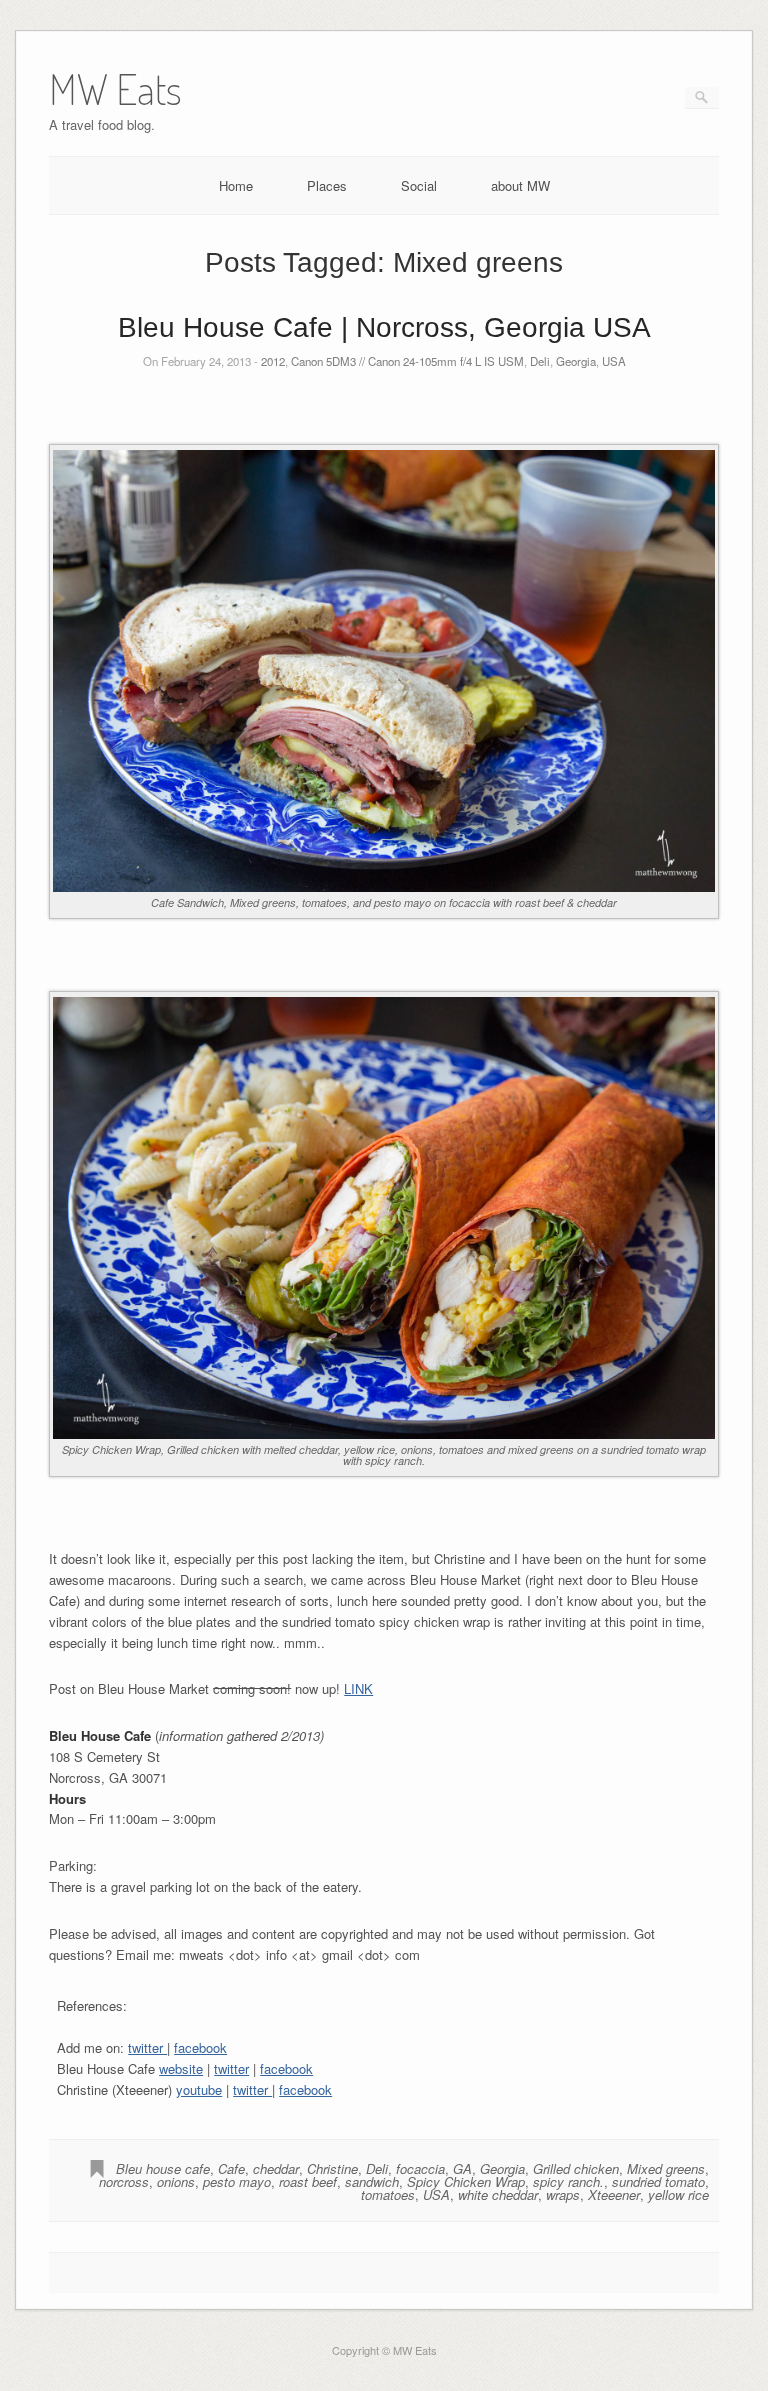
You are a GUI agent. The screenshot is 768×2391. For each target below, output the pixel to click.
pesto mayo (237, 2181)
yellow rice (678, 2194)
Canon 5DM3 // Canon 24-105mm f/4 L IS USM (407, 361)
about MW (520, 185)
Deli (540, 361)
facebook (200, 2047)
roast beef (308, 2181)
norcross (124, 2181)
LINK (358, 1688)
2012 (273, 361)
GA (462, 2168)
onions (176, 2181)
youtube (199, 2089)
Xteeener (614, 2194)
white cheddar (498, 2194)
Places (327, 185)
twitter (147, 2047)
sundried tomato (658, 2181)
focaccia (420, 2168)
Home (236, 185)
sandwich (372, 2181)
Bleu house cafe (163, 2168)
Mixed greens (666, 2168)
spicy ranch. (568, 2181)
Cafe (231, 2168)
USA (614, 361)
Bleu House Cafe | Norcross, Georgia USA (384, 327)
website (181, 2068)
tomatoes (388, 2194)
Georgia (576, 361)
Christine (332, 2168)
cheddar (276, 2168)
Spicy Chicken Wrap (466, 2181)
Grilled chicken (576, 2168)
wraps (563, 2194)
